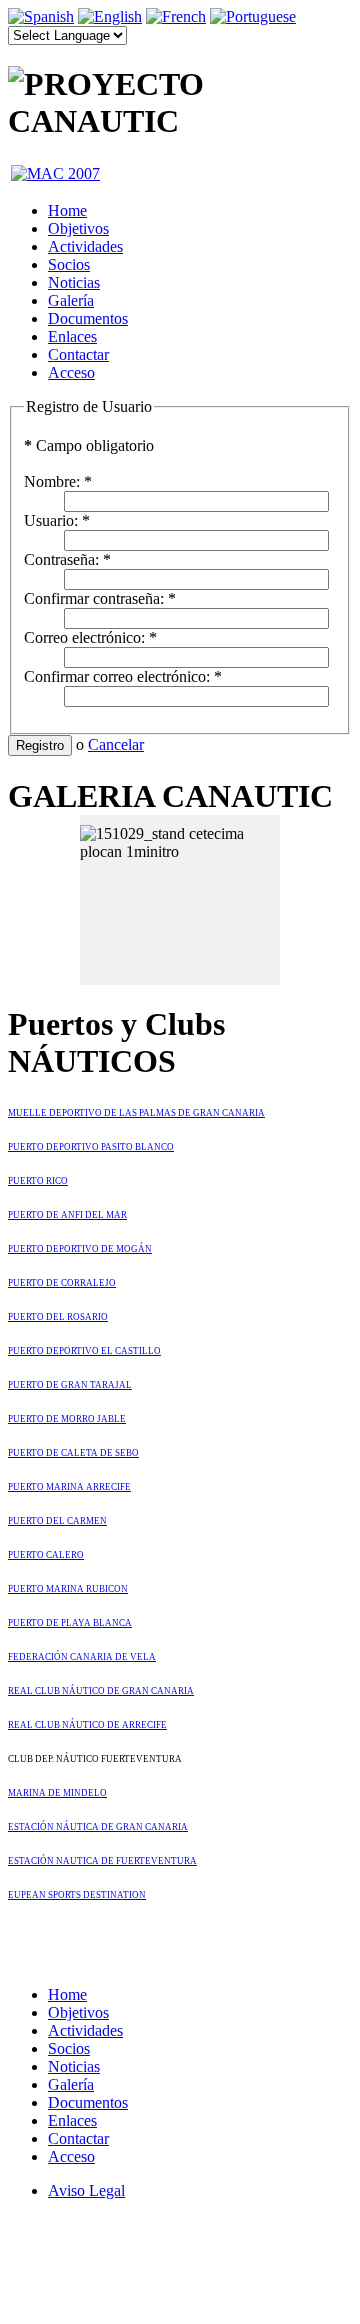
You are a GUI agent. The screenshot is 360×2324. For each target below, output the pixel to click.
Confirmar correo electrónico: (123, 676)
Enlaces (72, 336)
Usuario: (57, 520)
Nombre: (58, 481)
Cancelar (116, 744)
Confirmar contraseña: (100, 598)
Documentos (88, 318)
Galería (71, 300)
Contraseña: (67, 559)
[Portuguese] (253, 16)
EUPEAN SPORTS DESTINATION (77, 1895)
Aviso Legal (86, 2190)
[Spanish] (41, 16)
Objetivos (78, 228)
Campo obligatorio (89, 445)
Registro (40, 745)
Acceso (71, 372)
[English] (110, 16)
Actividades (85, 246)
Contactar (78, 354)
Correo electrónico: (90, 637)
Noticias (74, 282)
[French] (176, 16)
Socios (69, 264)
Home (67, 210)
